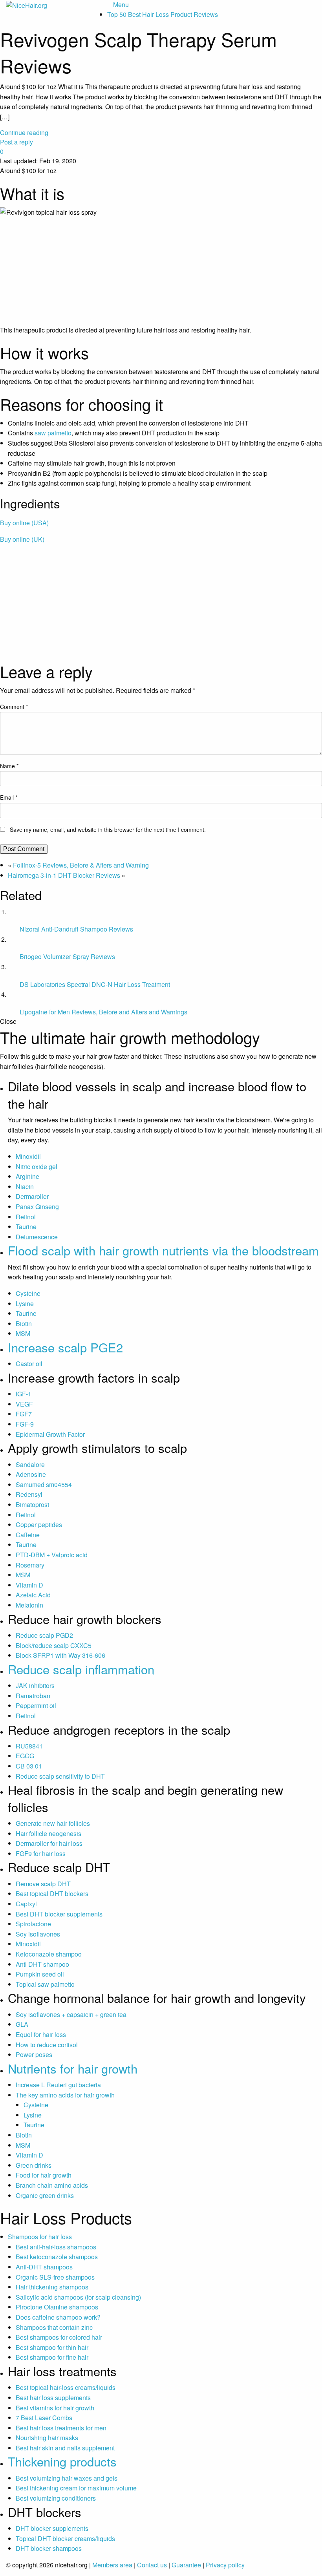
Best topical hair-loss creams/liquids (66, 2387)
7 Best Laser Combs (44, 2418)
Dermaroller (32, 1196)
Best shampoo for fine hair (52, 2357)
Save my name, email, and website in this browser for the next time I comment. (108, 829)
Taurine (26, 1227)
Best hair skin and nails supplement (65, 2448)
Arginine (27, 1176)
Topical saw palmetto (45, 1984)
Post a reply (16, 142)
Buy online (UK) (22, 539)
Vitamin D (29, 1585)
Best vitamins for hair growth (55, 2408)
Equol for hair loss (41, 2034)
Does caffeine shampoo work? (58, 2317)
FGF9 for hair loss (41, 1853)
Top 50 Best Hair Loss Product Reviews (163, 14)
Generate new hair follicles (53, 1823)
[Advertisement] (161, 605)
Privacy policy (225, 2565)
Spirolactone (33, 1924)
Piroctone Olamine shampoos (57, 2307)
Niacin (25, 1187)
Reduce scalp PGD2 (44, 1635)
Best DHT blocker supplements (59, 1914)
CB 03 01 (29, 1766)
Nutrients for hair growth (73, 2068)
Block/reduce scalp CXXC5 (54, 1645)
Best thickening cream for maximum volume (76, 2488)
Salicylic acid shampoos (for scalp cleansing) (78, 2297)
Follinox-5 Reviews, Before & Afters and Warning (81, 865)
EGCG (25, 1756)
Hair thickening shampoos (52, 2287)
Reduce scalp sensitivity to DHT (60, 1776)
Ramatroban (33, 1696)
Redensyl (29, 1494)
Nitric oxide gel (37, 1167)
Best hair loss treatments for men (61, 2428)
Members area (112, 2565)
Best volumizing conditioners (56, 2498)
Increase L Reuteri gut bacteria (58, 2085)
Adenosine (31, 1474)
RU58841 (29, 1746)
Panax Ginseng (37, 1207)
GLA (22, 2024)
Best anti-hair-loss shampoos (56, 2247)
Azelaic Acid (33, 1595)
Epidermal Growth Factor (50, 1434)
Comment (14, 707)
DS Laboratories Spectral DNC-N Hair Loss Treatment (95, 984)
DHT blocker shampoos (49, 2548)
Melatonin (29, 1605)
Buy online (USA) (24, 523)
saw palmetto (53, 433)
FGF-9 (25, 1424)
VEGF (24, 1404)
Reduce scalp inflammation (81, 1669)
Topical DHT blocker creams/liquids (65, 2539)
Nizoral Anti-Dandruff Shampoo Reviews (76, 929)
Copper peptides (39, 1525)
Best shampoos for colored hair (59, 2337)
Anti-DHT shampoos (44, 2267)
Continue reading (24, 132)
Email (9, 797)
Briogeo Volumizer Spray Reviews (67, 956)
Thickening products (62, 2461)
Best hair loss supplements (53, 2398)
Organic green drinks (45, 2195)
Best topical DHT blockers (52, 1894)
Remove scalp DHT (43, 1884)
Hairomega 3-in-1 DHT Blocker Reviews (64, 875)
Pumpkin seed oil (40, 1974)
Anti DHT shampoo (42, 1964)
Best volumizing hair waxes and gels (67, 2478)
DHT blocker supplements (52, 2528)
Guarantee (186, 2565)
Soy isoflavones (38, 1934)
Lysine (25, 1304)
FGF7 (24, 1414)
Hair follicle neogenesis (48, 1833)
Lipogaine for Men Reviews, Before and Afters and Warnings (103, 1012)
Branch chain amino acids (52, 2185)
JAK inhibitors (35, 1685)
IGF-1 (24, 1394)
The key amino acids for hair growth (65, 2095)
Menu (121, 5)
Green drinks (34, 2165)
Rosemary (30, 1565)
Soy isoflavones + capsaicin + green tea (71, 2014)
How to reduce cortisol (47, 2045)
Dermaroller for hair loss (49, 1843)
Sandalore (30, 1464)
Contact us (152, 2565)
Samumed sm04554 (44, 1484)
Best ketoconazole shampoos (57, 2257)
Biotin (24, 1324)
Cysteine (28, 1293)
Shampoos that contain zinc (54, 2327)
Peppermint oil (36, 1705)
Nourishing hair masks (47, 2438)
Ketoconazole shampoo (49, 1954)
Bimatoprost (32, 1504)
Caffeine (28, 1535)
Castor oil (29, 1364)
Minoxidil (28, 1156)
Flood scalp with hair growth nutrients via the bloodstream (163, 1250)
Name (9, 766)
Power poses (34, 2054)
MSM (23, 1333)
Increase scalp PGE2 (65, 1347)
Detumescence (37, 1237)
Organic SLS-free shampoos (55, 2277)
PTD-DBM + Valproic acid (52, 1555)
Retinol (26, 1217)
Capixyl (26, 1904)
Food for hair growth (44, 2175)
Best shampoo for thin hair (52, 2347)
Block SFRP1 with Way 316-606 (60, 1655)
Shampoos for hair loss (40, 2237)
